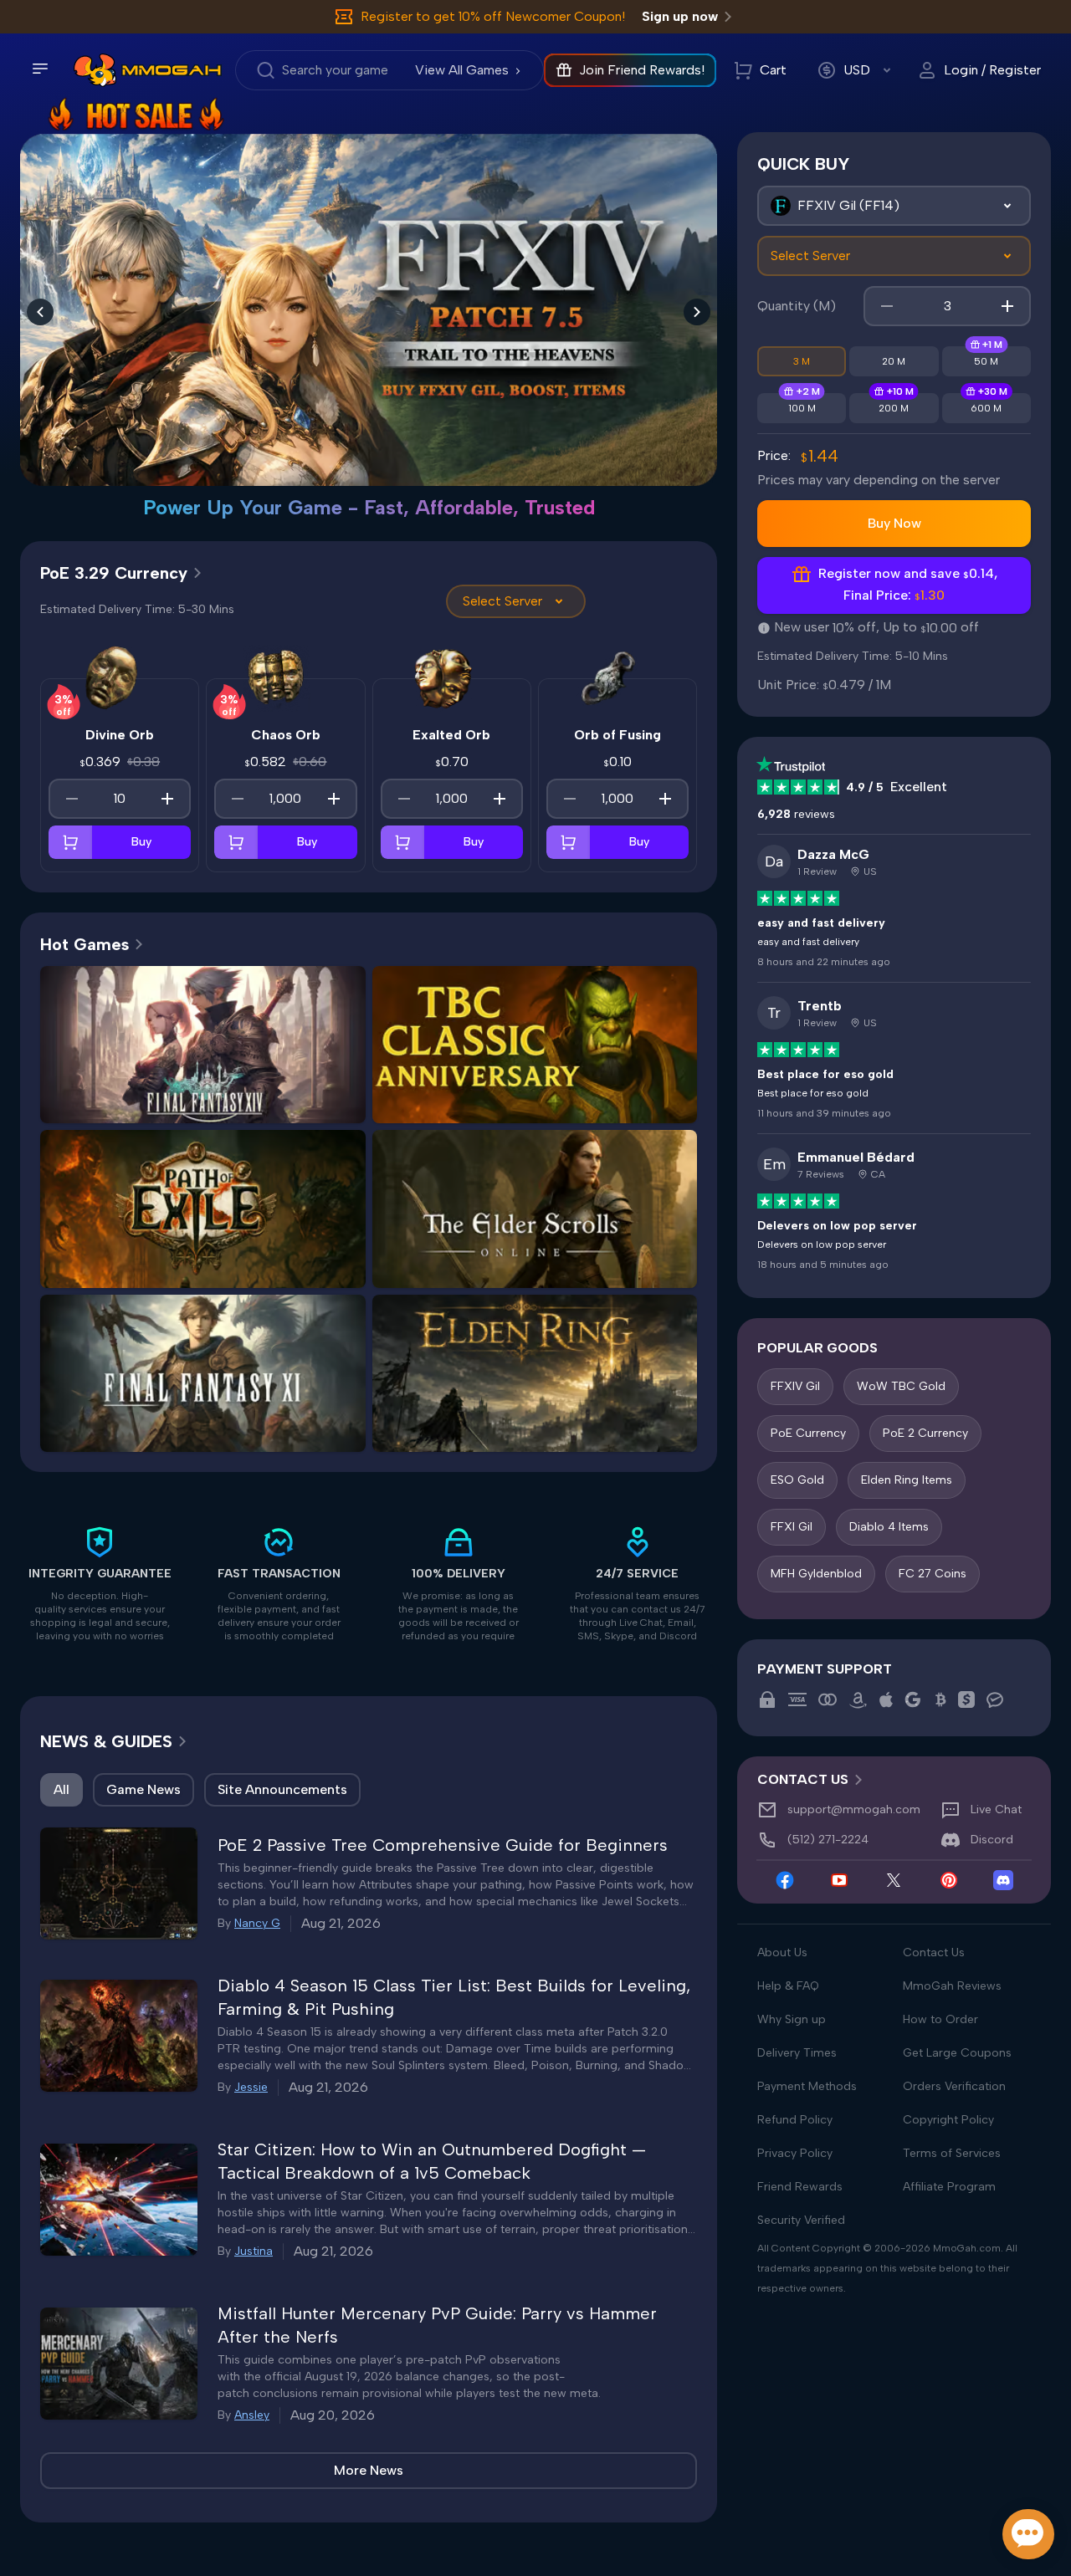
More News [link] (369, 2470)
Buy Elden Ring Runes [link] (613, 1396)
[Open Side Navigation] (40, 69)
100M (802, 408)
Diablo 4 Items (889, 1527)
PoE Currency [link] (124, 1232)
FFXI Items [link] (282, 1396)
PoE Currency (808, 1433)
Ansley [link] (252, 2415)
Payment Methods (807, 2086)
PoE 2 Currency (925, 1433)
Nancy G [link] (257, 1923)
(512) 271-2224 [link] (828, 1840)
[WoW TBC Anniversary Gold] (369, 291)
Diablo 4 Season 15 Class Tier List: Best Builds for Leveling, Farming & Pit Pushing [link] (454, 1997)
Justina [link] (254, 2251)
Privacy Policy (795, 2153)
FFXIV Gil (795, 1386)
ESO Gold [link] (456, 1232)
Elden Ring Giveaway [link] (535, 1430)
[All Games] (894, 206)
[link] (95, 70)
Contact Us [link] (803, 1779)
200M (894, 408)
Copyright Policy (948, 2120)
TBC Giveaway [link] (535, 1101)
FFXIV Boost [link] (282, 1068)
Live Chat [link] (996, 1809)
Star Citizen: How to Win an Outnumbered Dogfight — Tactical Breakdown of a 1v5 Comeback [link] (432, 2161)
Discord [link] (992, 1840)
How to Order (940, 2019)
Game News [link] (143, 1789)
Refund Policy (795, 2120)
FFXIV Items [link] (124, 1101)
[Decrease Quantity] (72, 799)
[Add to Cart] (70, 842)
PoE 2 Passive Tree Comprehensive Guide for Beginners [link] (443, 1845)
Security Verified (801, 2220)
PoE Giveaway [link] (282, 1266)
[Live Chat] (1028, 2534)
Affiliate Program (949, 2187)
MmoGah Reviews (952, 1986)
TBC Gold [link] (456, 1068)
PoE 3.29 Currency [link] (114, 573)
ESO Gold (797, 1480)
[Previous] (40, 312)
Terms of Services (952, 2153)
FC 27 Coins (933, 1574)
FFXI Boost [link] (202, 1430)
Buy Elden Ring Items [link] (456, 1396)
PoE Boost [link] (124, 1266)
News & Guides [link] (106, 1741)
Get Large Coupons (957, 2053)
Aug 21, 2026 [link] (341, 1923)
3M (802, 361)
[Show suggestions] (1007, 206)
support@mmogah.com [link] (854, 1809)
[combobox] (894, 206)
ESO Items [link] (613, 1232)
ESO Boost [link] (534, 1266)
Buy (141, 842)
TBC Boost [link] (613, 1068)
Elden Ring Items (907, 1480)
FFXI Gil (792, 1527)
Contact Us (934, 1952)
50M (986, 361)
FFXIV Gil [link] (124, 1068)
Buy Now (894, 523)
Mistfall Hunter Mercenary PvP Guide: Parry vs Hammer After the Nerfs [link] (437, 2325)
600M (986, 408)
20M (894, 361)
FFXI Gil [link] (124, 1396)
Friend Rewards (800, 2187)
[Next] (697, 312)
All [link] (61, 1789)
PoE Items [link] (281, 1232)
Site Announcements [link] (282, 1789)
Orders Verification (954, 2086)
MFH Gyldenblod (816, 1574)
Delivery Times (797, 2053)
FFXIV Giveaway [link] (282, 1101)
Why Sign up (792, 2019)
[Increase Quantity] (167, 799)
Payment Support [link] (825, 1669)
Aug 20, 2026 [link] (333, 2415)
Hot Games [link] (85, 944)
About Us (782, 1952)
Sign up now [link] (680, 16)
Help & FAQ (788, 1986)
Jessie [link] (251, 2087)
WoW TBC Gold (901, 1386)
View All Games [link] (462, 70)
